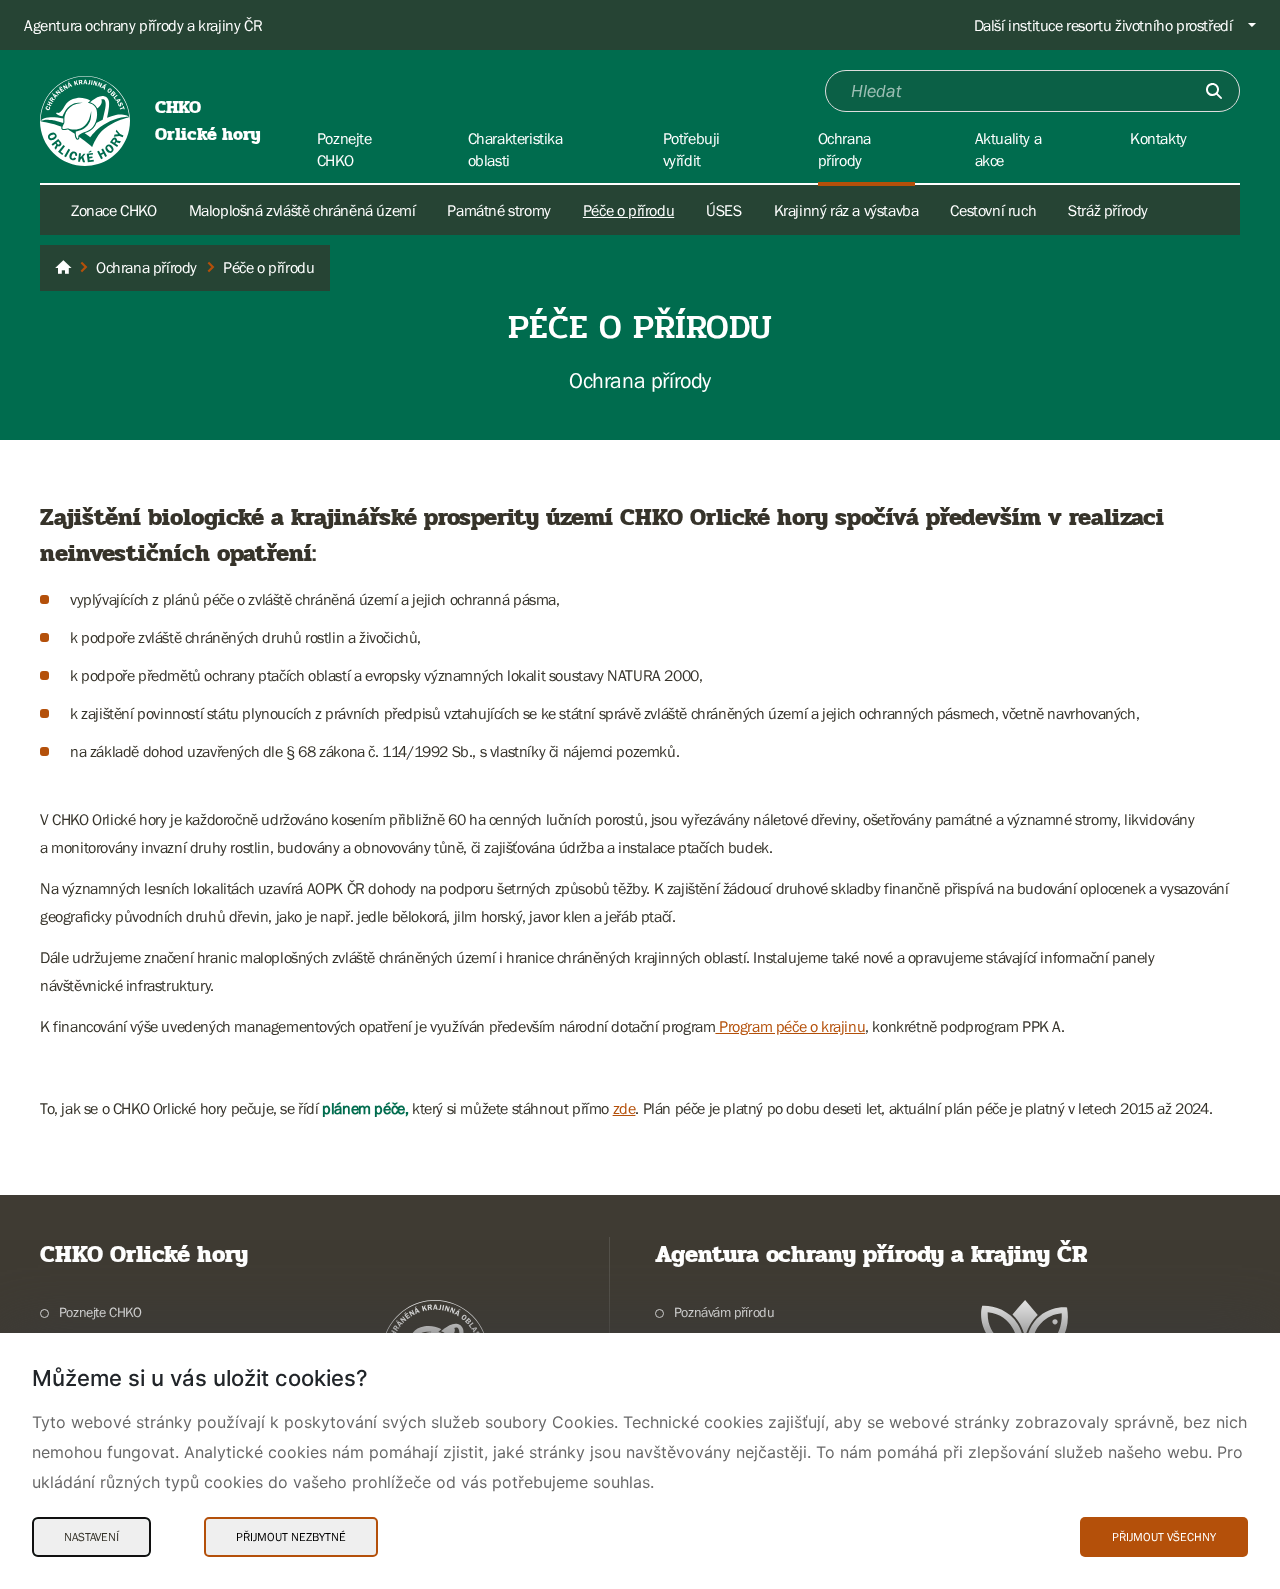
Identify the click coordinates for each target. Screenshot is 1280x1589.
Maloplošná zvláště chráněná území (302, 210)
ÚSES (723, 210)
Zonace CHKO (114, 210)
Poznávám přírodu (724, 1312)
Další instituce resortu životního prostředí (1103, 25)
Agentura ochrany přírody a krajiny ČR (143, 25)
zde (624, 1108)
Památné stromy (498, 210)
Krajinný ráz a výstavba (846, 210)
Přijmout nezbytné (291, 1537)
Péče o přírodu (628, 210)
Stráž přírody (1108, 210)
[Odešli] (1214, 91)
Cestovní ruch (993, 210)
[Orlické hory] (63, 268)
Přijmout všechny (1164, 1537)
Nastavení (91, 1537)
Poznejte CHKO (100, 1312)
